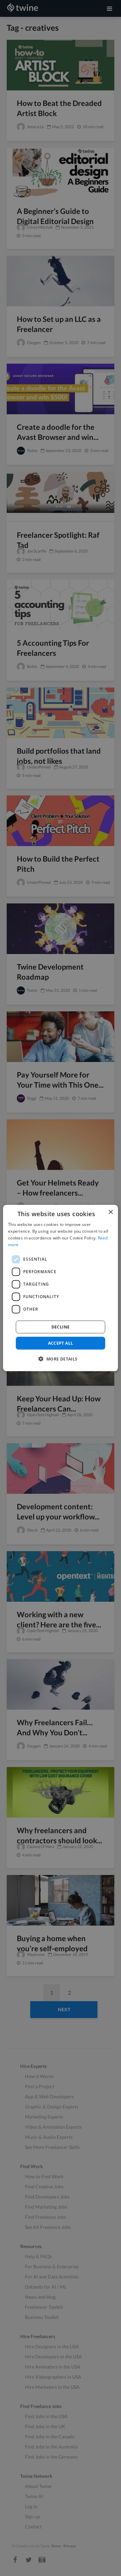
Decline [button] (61, 1327)
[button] (60, 1359)
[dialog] (61, 1288)
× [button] (110, 1212)
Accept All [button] (61, 1343)
